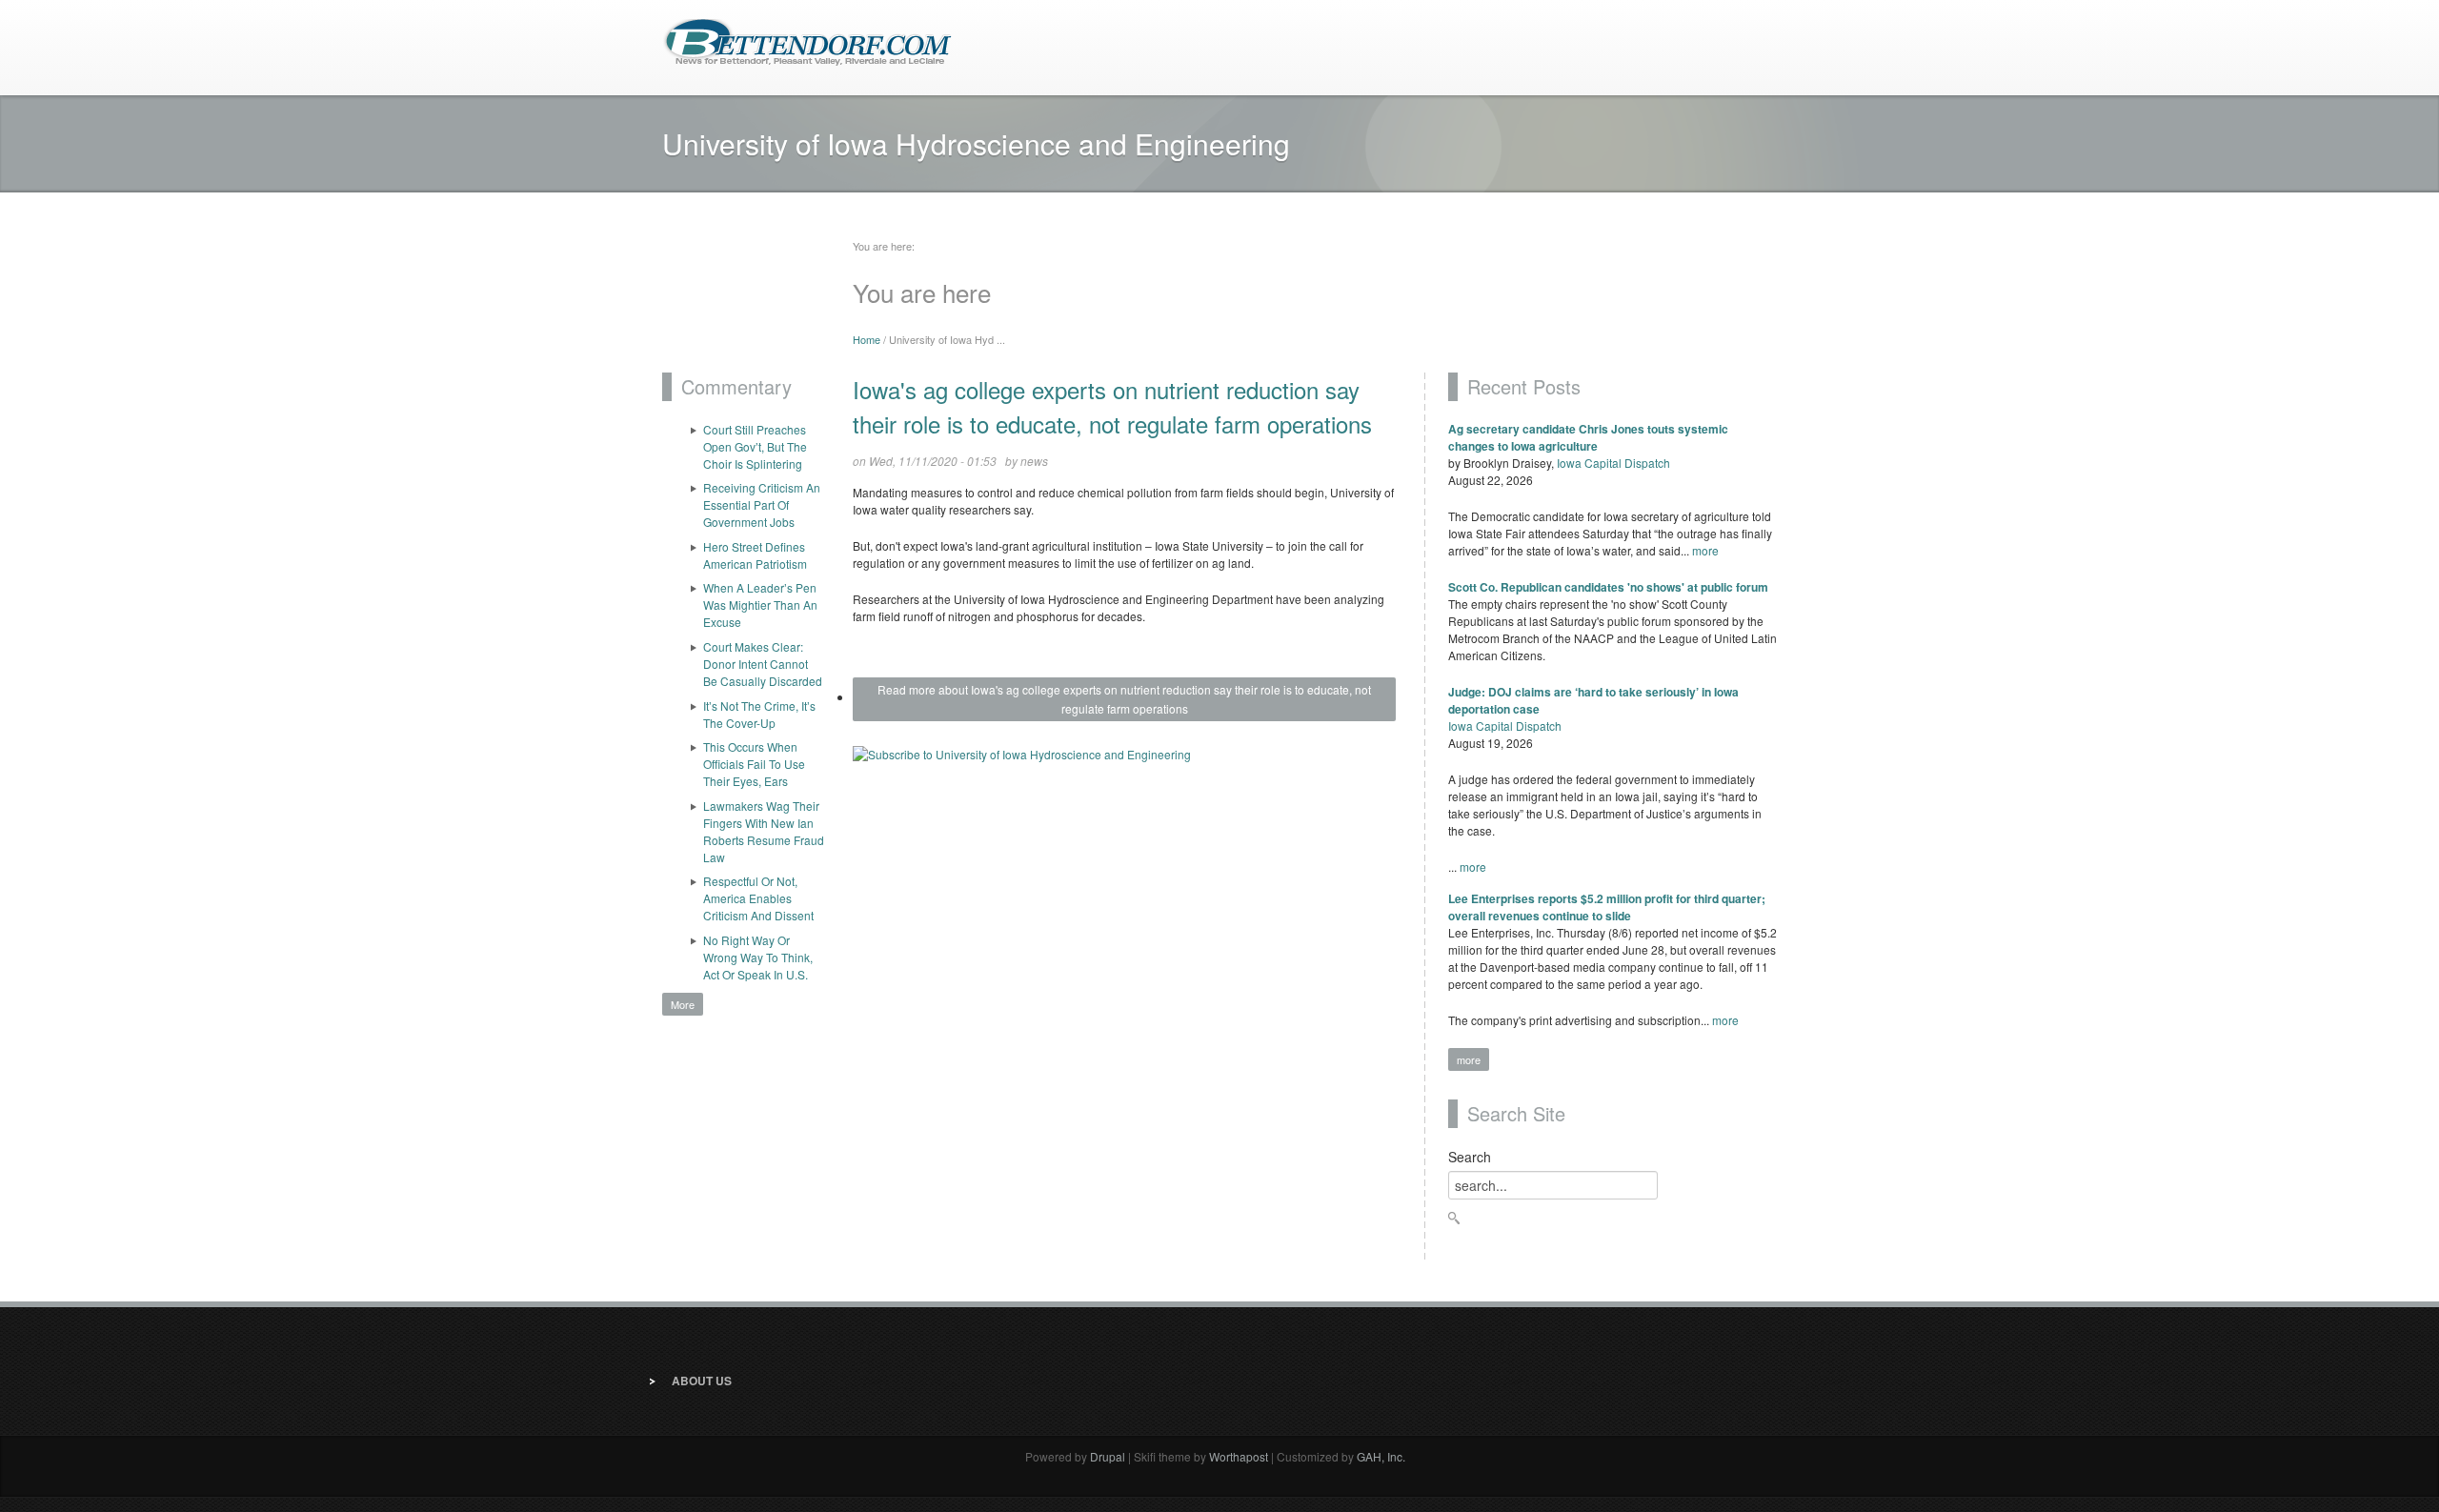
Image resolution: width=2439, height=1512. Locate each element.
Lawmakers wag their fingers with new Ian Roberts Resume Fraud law (764, 831)
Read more (1124, 699)
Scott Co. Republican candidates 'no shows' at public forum (1608, 587)
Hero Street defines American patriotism (755, 555)
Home (867, 339)
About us (702, 1381)
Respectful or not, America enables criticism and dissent (758, 898)
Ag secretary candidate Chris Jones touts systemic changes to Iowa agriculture (1588, 437)
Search (1470, 1157)
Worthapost (1239, 1456)
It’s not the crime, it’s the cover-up (759, 714)
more (1705, 550)
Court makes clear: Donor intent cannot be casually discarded (763, 664)
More (683, 1004)
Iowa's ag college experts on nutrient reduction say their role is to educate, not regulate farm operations (1112, 406)
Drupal (1108, 1456)
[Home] (807, 40)
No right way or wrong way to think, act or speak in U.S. (758, 957)
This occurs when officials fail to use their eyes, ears (754, 764)
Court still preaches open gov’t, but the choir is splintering (755, 446)
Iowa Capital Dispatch (1613, 463)
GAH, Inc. (1381, 1456)
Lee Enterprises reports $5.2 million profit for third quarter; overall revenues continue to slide (1607, 907)
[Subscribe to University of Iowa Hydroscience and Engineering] (1124, 762)
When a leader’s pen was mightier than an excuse (760, 605)
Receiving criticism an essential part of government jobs (762, 504)
